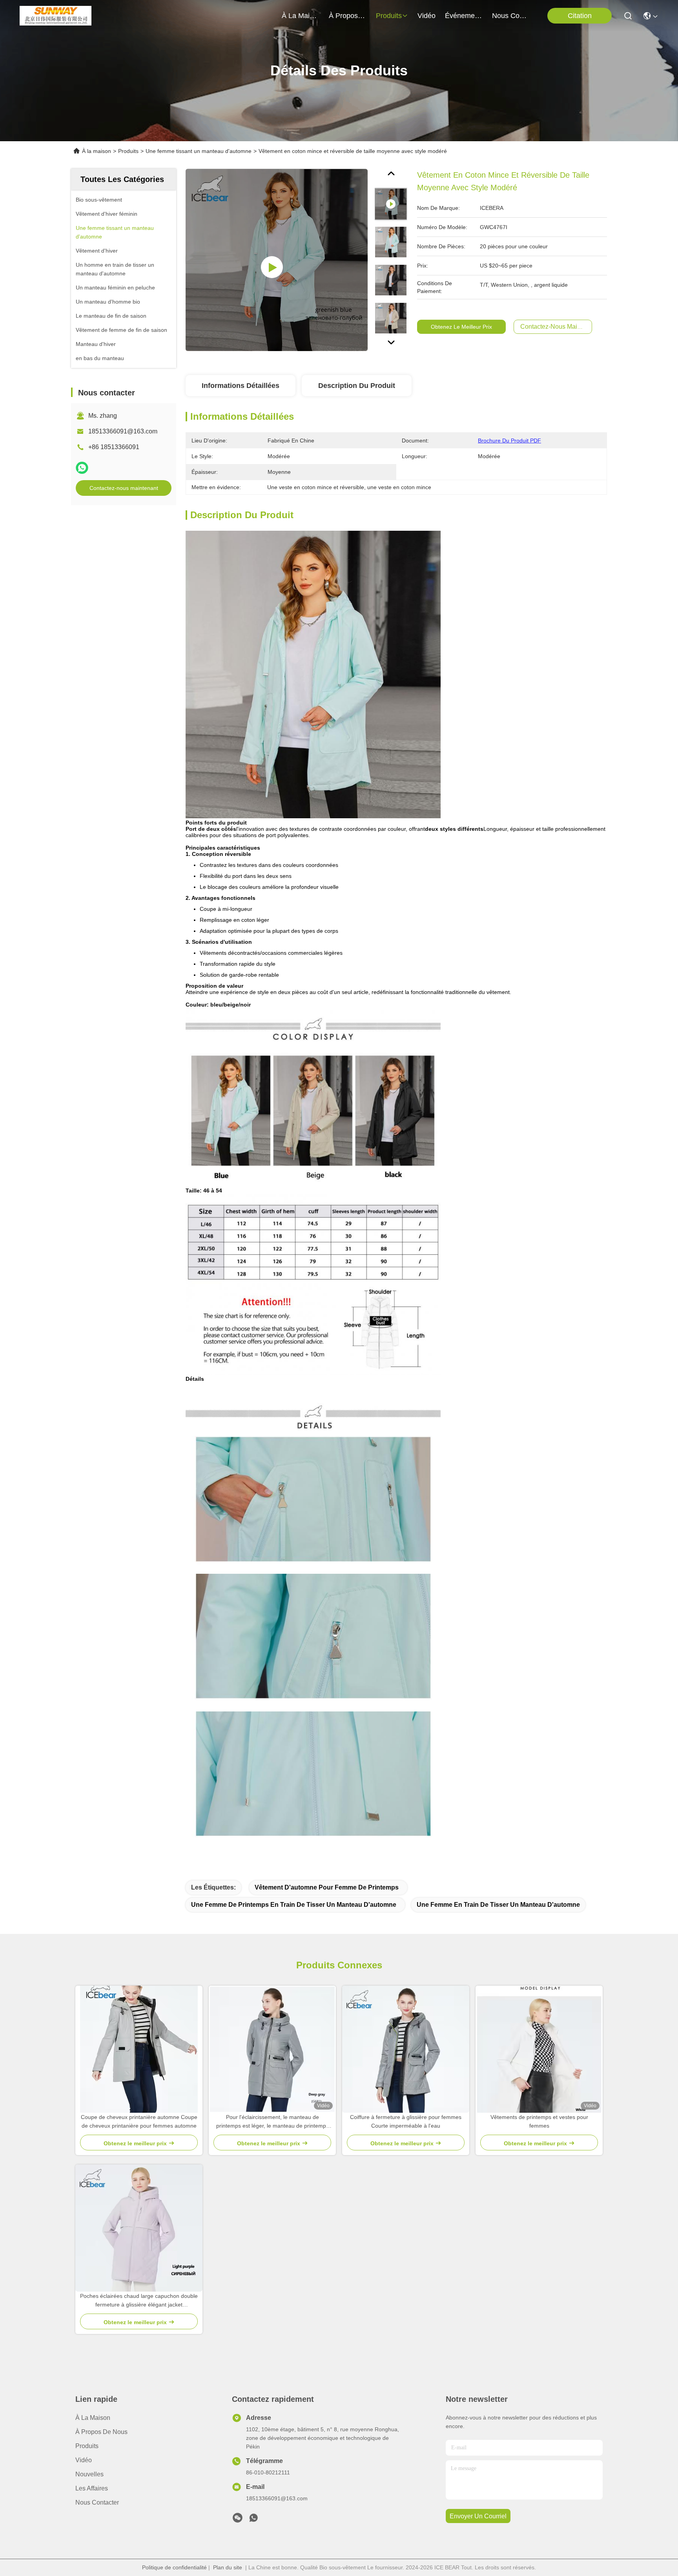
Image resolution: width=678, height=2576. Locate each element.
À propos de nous (348, 16)
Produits (128, 151)
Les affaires (92, 2488)
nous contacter (511, 16)
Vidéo (84, 2460)
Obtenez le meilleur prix (461, 327)
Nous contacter (97, 2502)
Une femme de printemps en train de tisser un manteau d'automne (294, 1905)
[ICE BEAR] (56, 16)
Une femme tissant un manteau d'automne (199, 151)
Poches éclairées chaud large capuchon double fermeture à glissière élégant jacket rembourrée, (139, 2301)
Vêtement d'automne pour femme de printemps (327, 1887)
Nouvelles (89, 2474)
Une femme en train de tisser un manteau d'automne (498, 1905)
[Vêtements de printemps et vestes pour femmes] (539, 2049)
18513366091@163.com (123, 431)
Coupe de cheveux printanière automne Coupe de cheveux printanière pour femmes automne (139, 2121)
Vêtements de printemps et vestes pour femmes (539, 2121)
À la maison (301, 16)
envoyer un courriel (478, 2516)
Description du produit (357, 386)
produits (389, 16)
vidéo (426, 16)
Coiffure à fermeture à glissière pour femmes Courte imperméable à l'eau (406, 2121)
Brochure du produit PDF (509, 441)
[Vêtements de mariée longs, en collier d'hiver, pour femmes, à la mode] (277, 260)
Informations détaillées (241, 386)
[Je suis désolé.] (82, 468)
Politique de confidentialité (174, 2567)
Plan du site (228, 2567)
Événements (464, 16)
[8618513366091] (253, 2520)
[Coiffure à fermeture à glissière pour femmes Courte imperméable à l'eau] (406, 2049)
